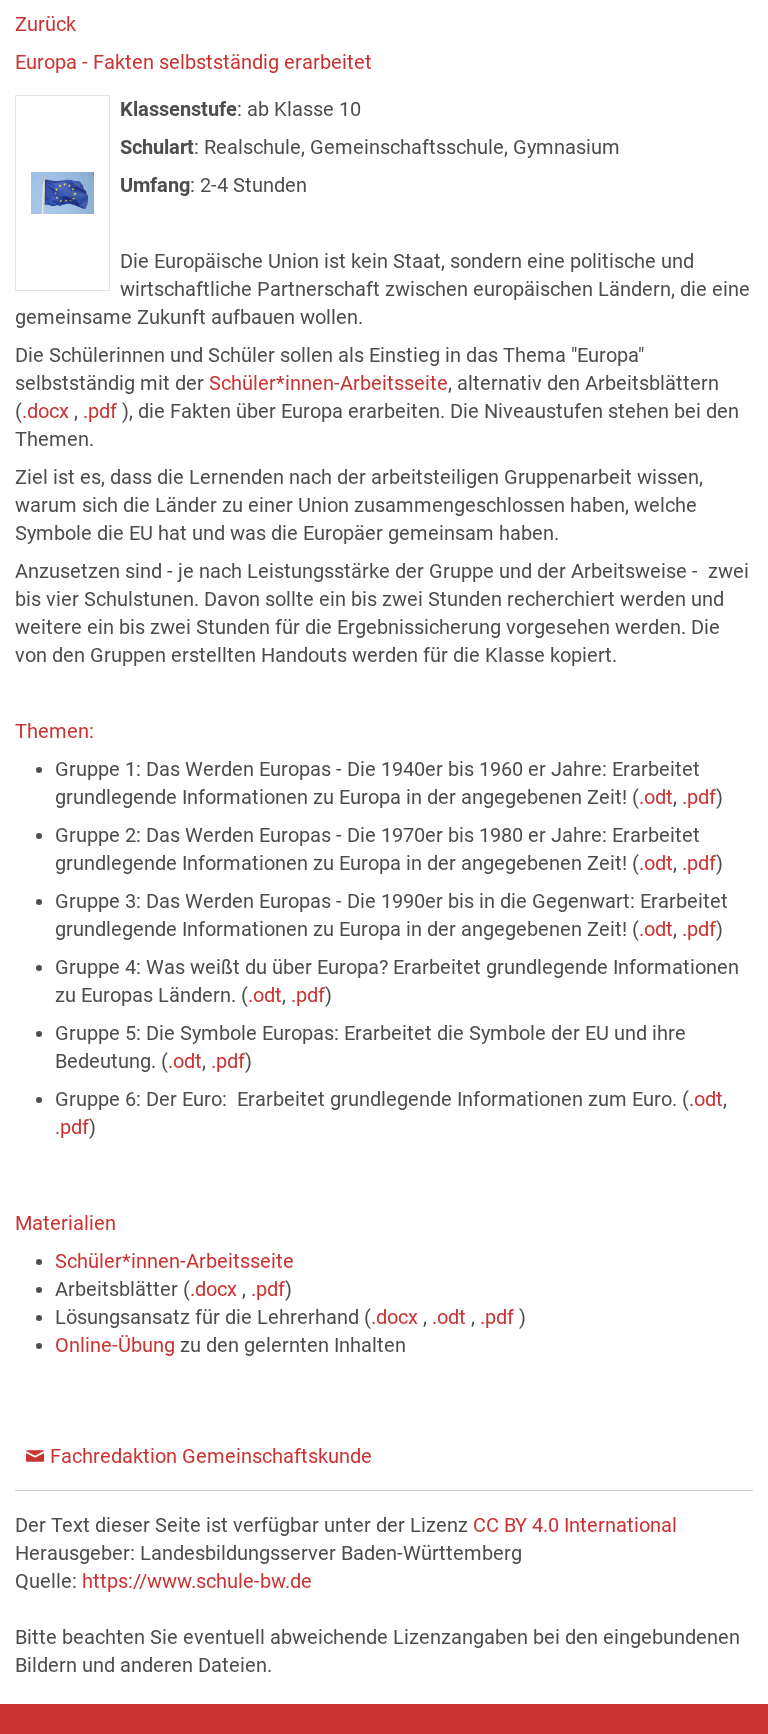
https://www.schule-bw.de (197, 1581)
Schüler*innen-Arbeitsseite (328, 383)
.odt (656, 797)
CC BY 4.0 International (575, 1525)
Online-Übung (117, 1345)
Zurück (45, 24)
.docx (48, 411)
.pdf (102, 411)
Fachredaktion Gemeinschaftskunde (211, 1456)
